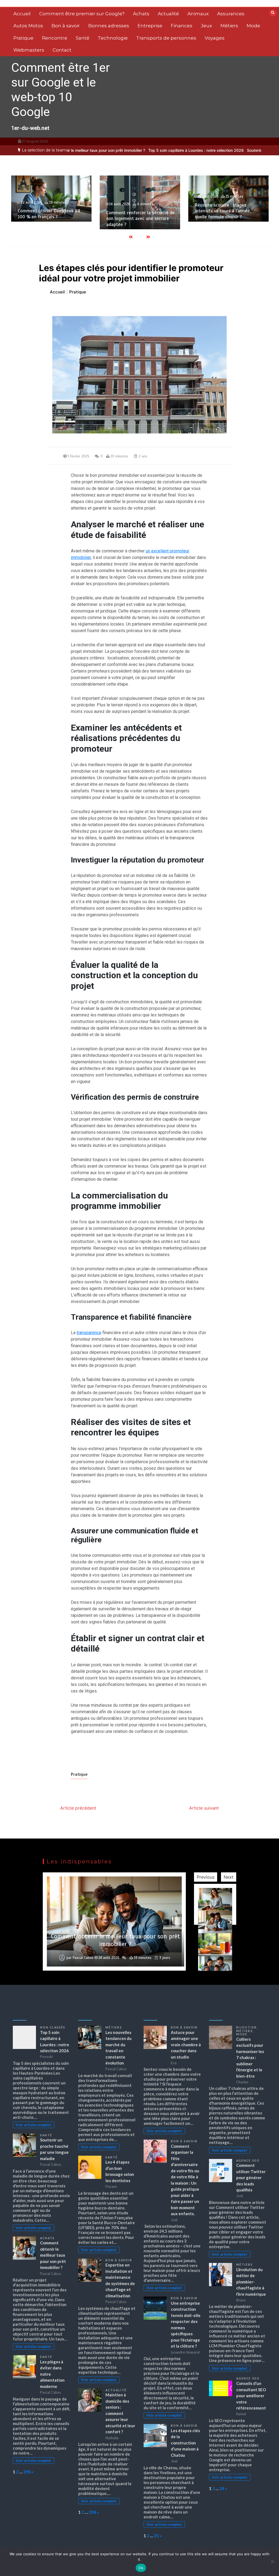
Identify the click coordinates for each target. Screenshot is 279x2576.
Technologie (113, 38)
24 (222, 2488)
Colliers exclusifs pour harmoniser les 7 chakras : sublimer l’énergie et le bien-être (250, 2058)
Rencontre (55, 38)
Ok (141, 2568)
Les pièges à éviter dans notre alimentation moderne (116, 1940)
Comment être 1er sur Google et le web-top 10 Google (60, 90)
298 (27, 2472)
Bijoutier (246, 2027)
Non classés (53, 2027)
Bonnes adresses (109, 26)
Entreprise (150, 26)
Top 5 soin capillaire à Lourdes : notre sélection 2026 (143, 150)
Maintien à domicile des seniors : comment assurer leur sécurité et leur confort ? (120, 2413)
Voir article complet (33, 2125)
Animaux (198, 14)
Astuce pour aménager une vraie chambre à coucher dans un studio (186, 2045)
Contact (62, 50)
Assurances (231, 14)
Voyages (215, 38)
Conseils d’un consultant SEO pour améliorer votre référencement (251, 2396)
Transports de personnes (166, 38)
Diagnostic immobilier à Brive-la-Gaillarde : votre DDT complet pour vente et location (229, 211)
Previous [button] (206, 1877)
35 (156, 2536)
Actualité (168, 14)
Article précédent (78, 1808)
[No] (272, 2562)
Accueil (22, 14)
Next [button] (229, 1877)
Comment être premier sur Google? (82, 14)
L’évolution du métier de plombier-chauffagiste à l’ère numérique (251, 2282)
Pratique (23, 38)
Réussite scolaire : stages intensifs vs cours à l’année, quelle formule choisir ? (134, 211)
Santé (83, 38)
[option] (143, 150)
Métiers (229, 26)
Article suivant (204, 1808)
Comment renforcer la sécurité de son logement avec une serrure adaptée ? (52, 219)
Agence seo (248, 2161)
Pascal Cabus (83, 1958)
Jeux (206, 26)
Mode (253, 26)
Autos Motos (28, 26)
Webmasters (29, 50)
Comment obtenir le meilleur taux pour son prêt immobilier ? (53, 2255)
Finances (182, 26)
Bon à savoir (66, 26)
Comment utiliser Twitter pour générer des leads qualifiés (251, 2178)
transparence (89, 1333)
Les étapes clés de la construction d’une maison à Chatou (185, 2443)
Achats (141, 14)
